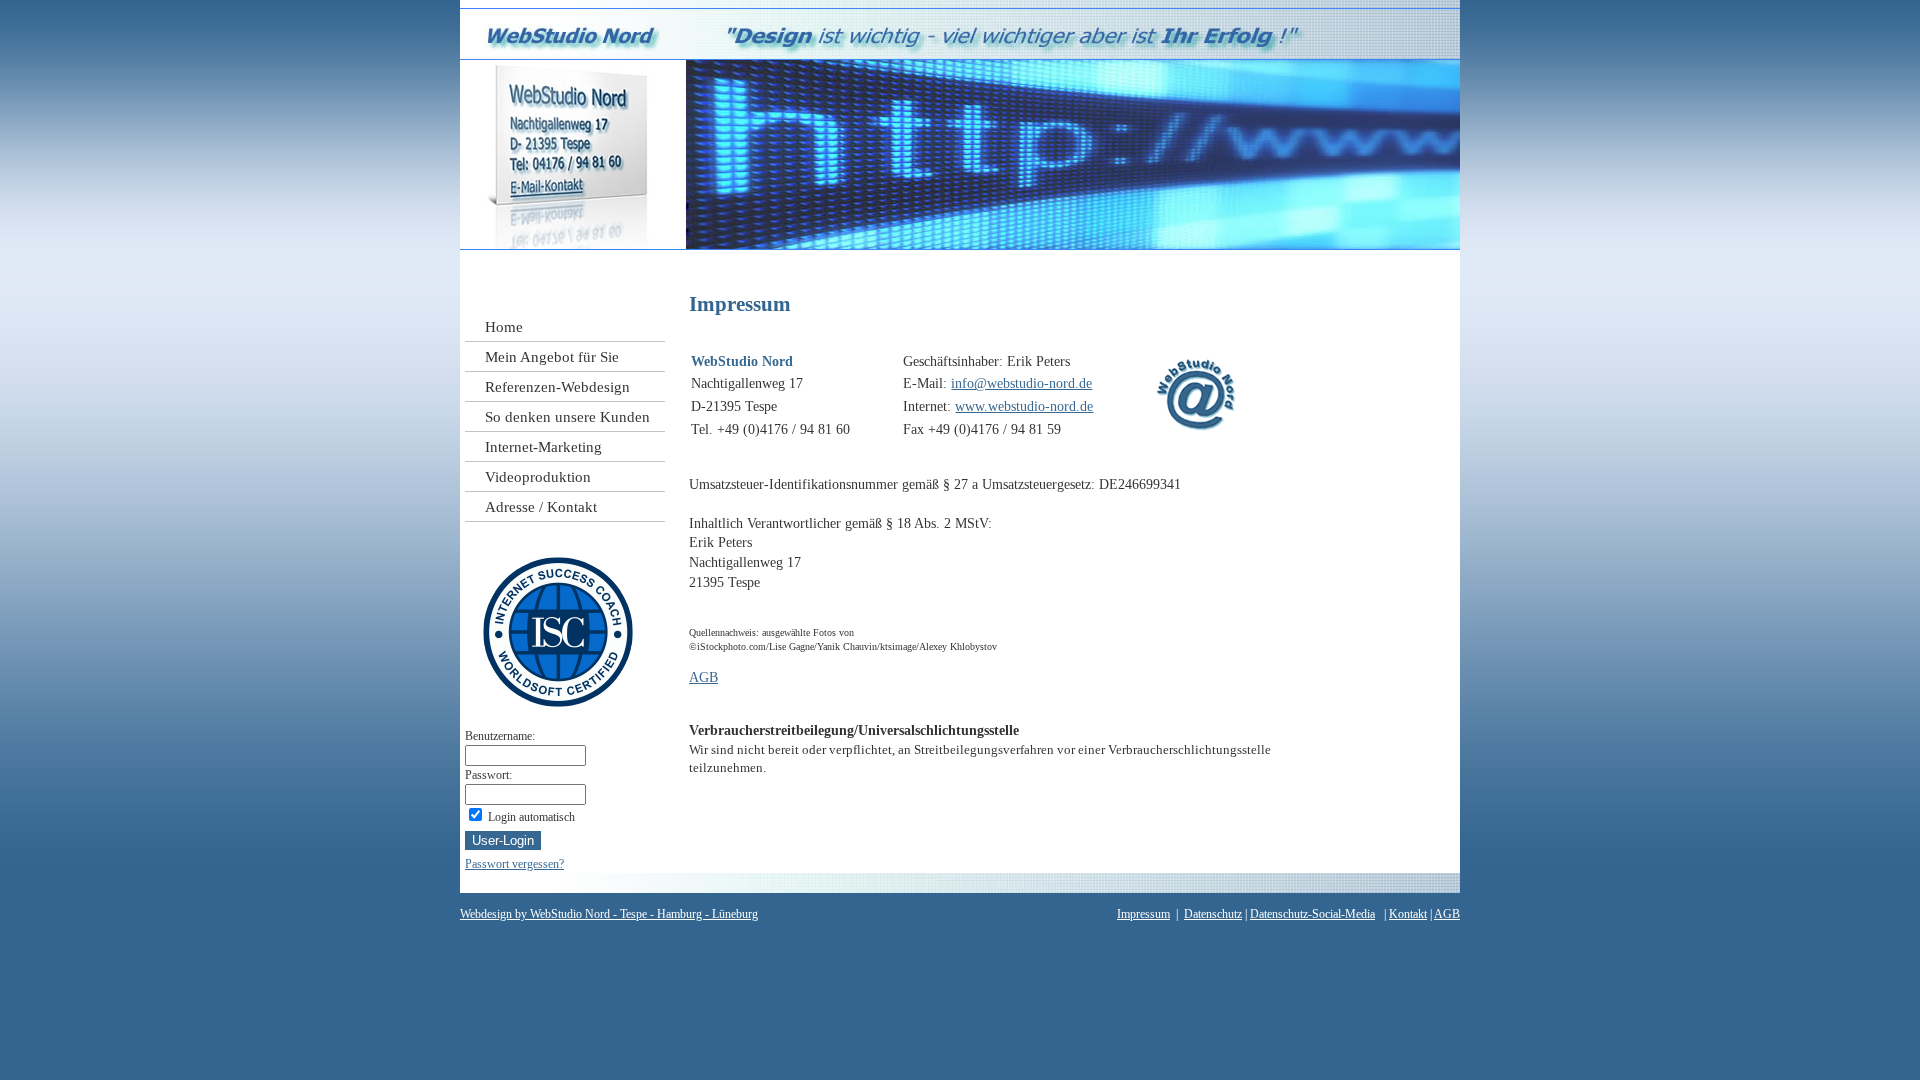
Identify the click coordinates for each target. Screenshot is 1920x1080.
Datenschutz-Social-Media (1312, 914)
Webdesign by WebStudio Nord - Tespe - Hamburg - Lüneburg (609, 914)
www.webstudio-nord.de (1024, 406)
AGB (703, 677)
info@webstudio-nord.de (1021, 383)
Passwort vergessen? (514, 864)
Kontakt (1408, 914)
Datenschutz (1213, 914)
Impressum (1143, 914)
